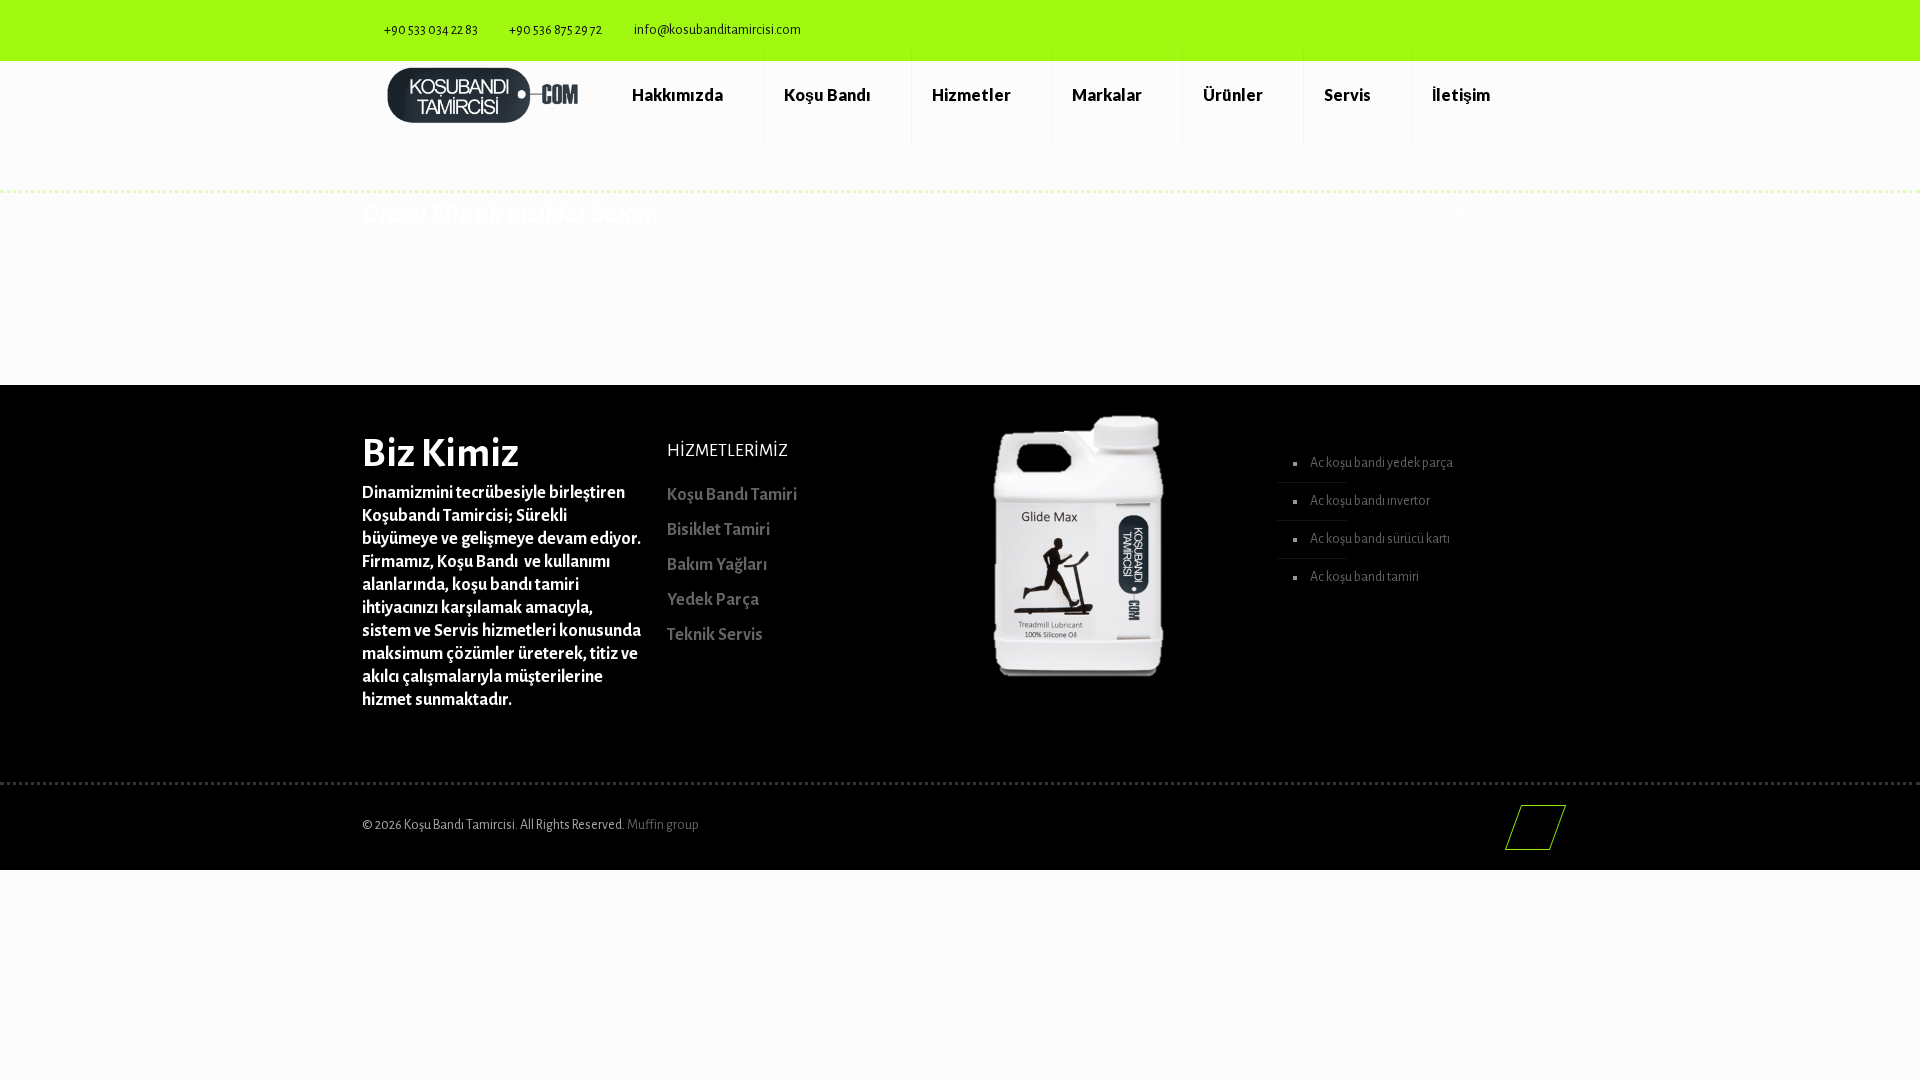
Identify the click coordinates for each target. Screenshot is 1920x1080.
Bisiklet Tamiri (718, 530)
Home (1278, 211)
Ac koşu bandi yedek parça (1381, 463)
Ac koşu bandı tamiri (1364, 577)
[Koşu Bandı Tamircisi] (482, 95)
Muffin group (663, 825)
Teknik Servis (715, 635)
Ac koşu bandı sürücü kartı (1380, 539)
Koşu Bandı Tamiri (732, 495)
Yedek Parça (713, 600)
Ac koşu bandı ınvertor (1370, 501)
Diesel (1354, 211)
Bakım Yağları (717, 565)
